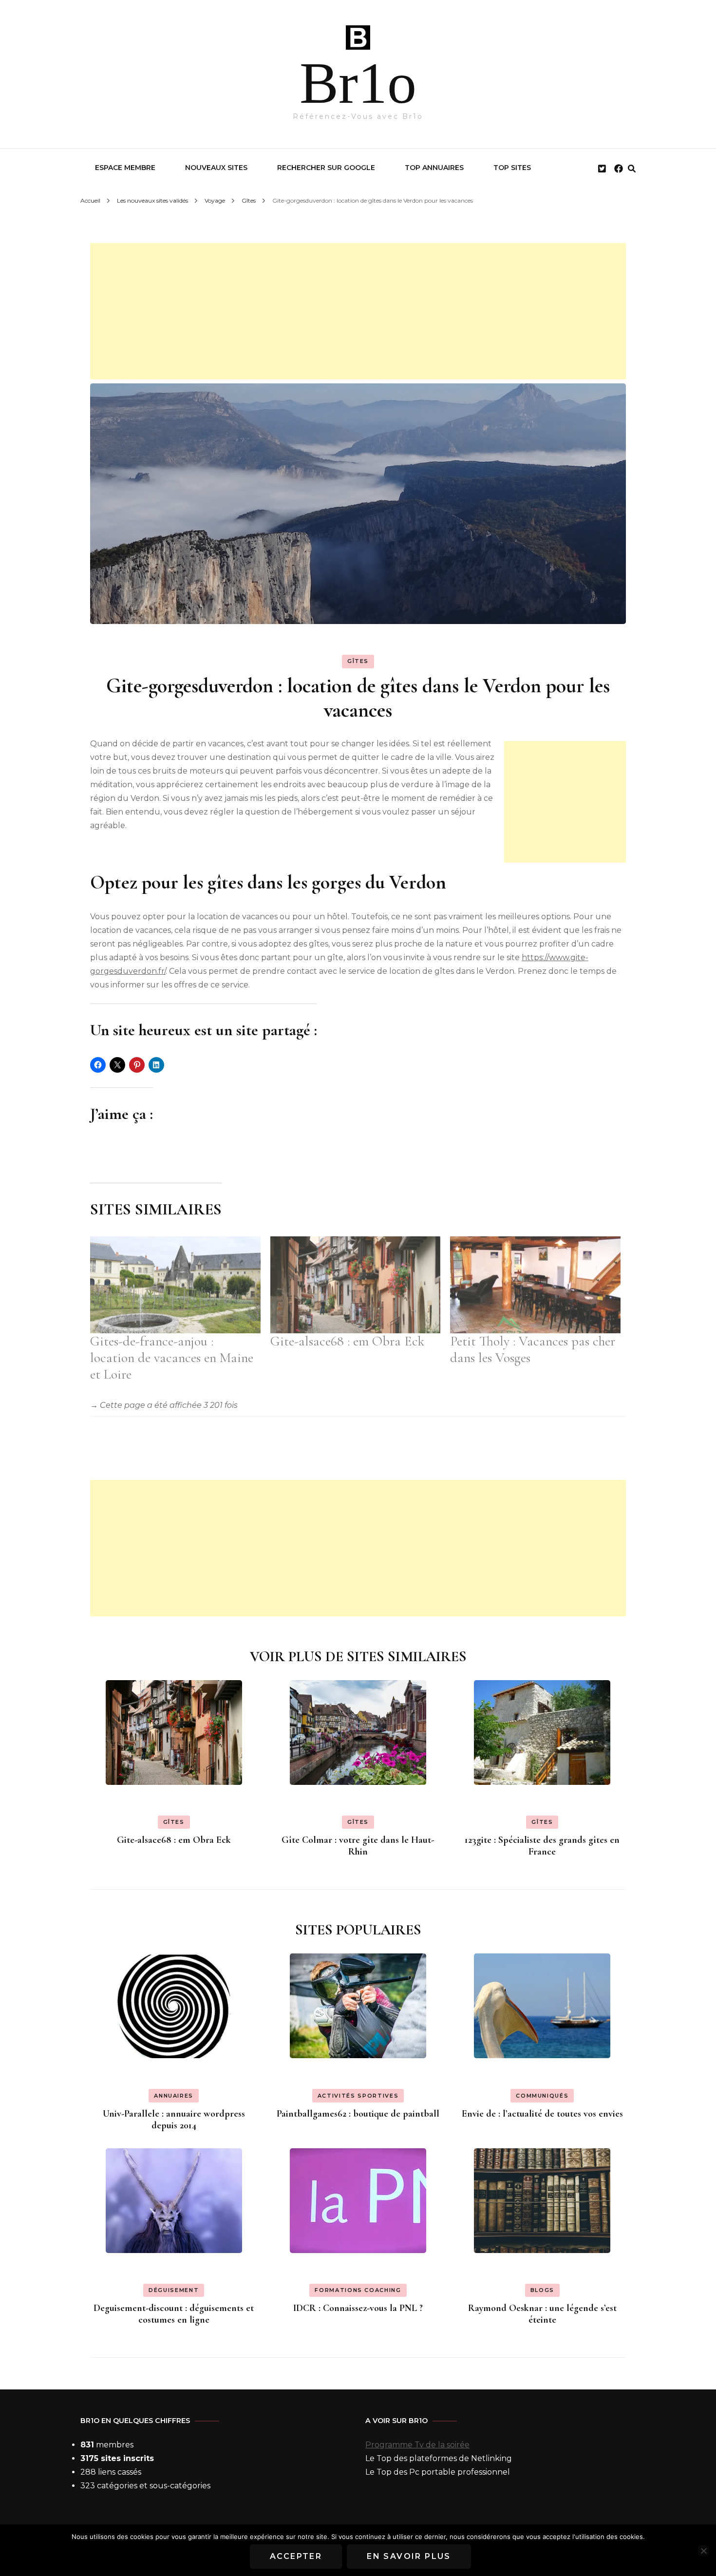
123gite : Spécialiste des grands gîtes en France (542, 1846)
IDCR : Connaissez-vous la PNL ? (358, 2308)
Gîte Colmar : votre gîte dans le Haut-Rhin (358, 1846)
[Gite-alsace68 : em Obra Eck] (356, 1285)
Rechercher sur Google (326, 168)
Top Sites (512, 168)
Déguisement (174, 2290)
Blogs (542, 2290)
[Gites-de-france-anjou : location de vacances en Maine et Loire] (175, 1285)
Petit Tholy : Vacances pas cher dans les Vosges (533, 1349)
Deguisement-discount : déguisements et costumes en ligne (174, 2314)
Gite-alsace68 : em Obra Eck (348, 1341)
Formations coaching (358, 2290)
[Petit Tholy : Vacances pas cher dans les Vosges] (535, 1285)
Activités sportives (358, 2096)
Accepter (296, 2556)
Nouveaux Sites (216, 168)
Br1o (358, 83)
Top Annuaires (434, 168)
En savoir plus (409, 2556)
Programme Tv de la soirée (417, 2445)
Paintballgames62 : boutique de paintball (358, 2114)
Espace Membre (125, 168)
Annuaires (174, 2096)
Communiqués (542, 2096)
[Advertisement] (358, 311)
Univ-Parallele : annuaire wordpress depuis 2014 (174, 2120)
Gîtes (358, 661)
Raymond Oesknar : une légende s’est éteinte (542, 2314)
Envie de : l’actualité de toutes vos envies (542, 2114)
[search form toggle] (632, 169)
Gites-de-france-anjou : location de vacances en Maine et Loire (172, 1358)
